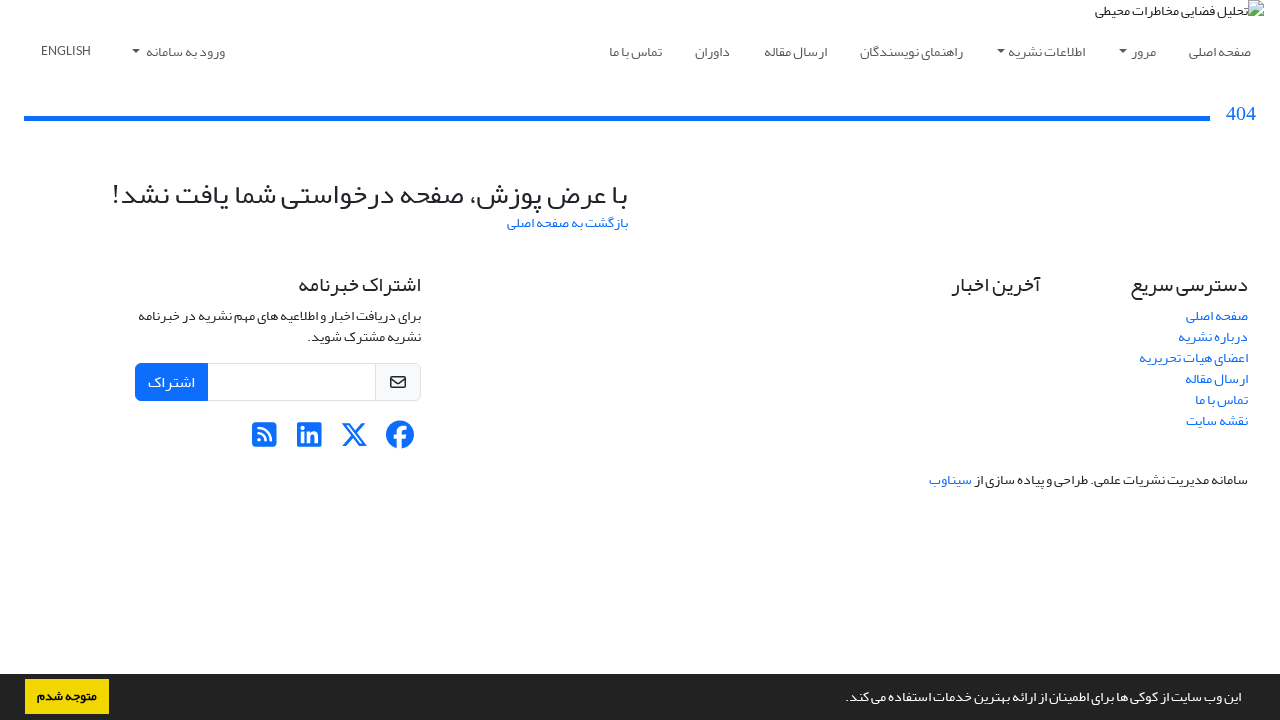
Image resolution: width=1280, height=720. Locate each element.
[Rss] (264, 440)
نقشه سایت (1217, 420)
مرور (1143, 51)
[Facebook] (399, 440)
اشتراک (171, 382)
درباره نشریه (1213, 336)
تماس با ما (635, 51)
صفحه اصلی (1220, 51)
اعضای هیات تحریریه (1193, 357)
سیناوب (950, 479)
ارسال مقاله (795, 51)
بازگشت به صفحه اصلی (567, 222)
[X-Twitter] (354, 440)
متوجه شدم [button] (67, 696)
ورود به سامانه (184, 51)
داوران (712, 51)
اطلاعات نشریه (1046, 51)
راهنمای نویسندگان (911, 51)
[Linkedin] (309, 440)
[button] (840, 699)
